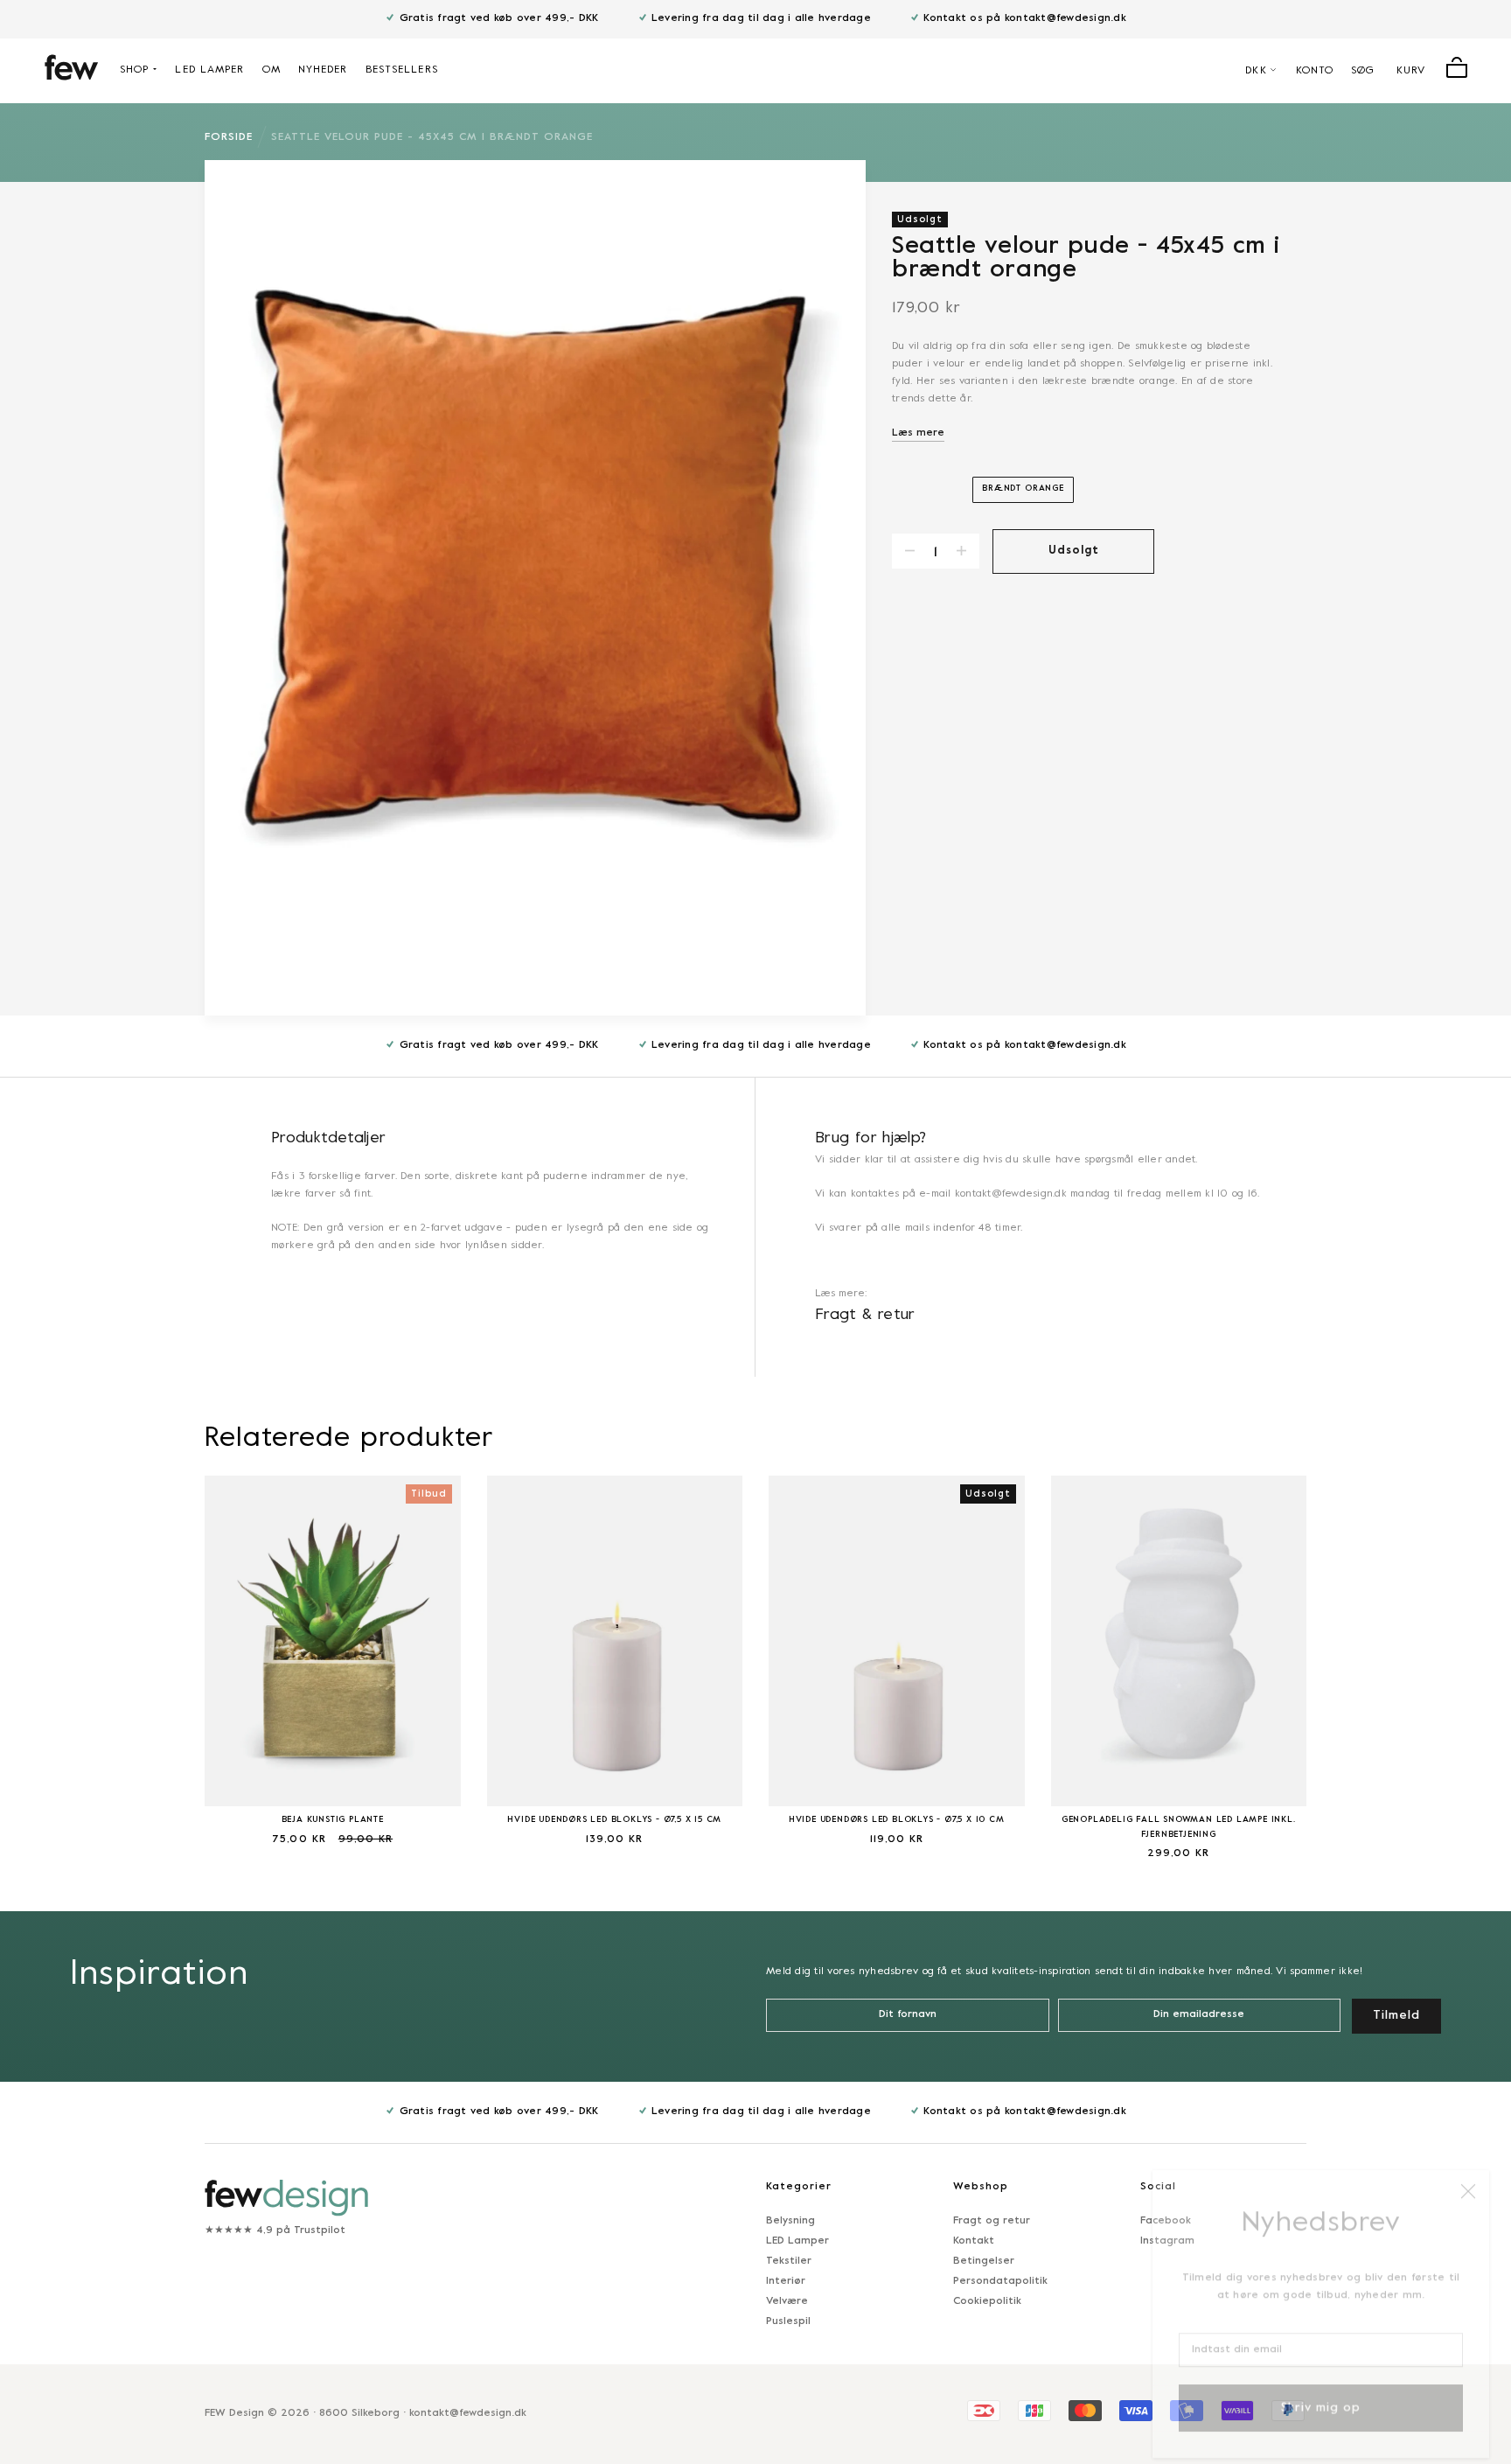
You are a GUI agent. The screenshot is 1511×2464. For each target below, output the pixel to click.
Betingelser (984, 2261)
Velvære (787, 2301)
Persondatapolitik (1000, 2281)
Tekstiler (789, 2261)
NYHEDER (323, 70)
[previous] (161, 1656)
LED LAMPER (209, 70)
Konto (1315, 71)
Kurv (1411, 71)
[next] (1350, 1656)
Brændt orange (1023, 489)
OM (272, 70)
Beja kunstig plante (333, 1820)
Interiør (786, 2281)
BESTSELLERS (402, 70)
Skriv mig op (1321, 2392)
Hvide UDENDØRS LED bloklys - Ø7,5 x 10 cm (897, 1820)
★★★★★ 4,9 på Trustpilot (275, 2230)
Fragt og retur (992, 2221)
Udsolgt (1074, 551)
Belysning (790, 2221)
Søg (1363, 71)
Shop (134, 70)
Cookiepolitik (987, 2301)
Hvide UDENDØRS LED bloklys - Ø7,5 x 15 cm (614, 1820)
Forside (229, 137)
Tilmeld (1396, 2016)
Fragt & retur (865, 1315)
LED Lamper (797, 2241)
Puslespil (788, 2321)
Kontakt (974, 2241)
